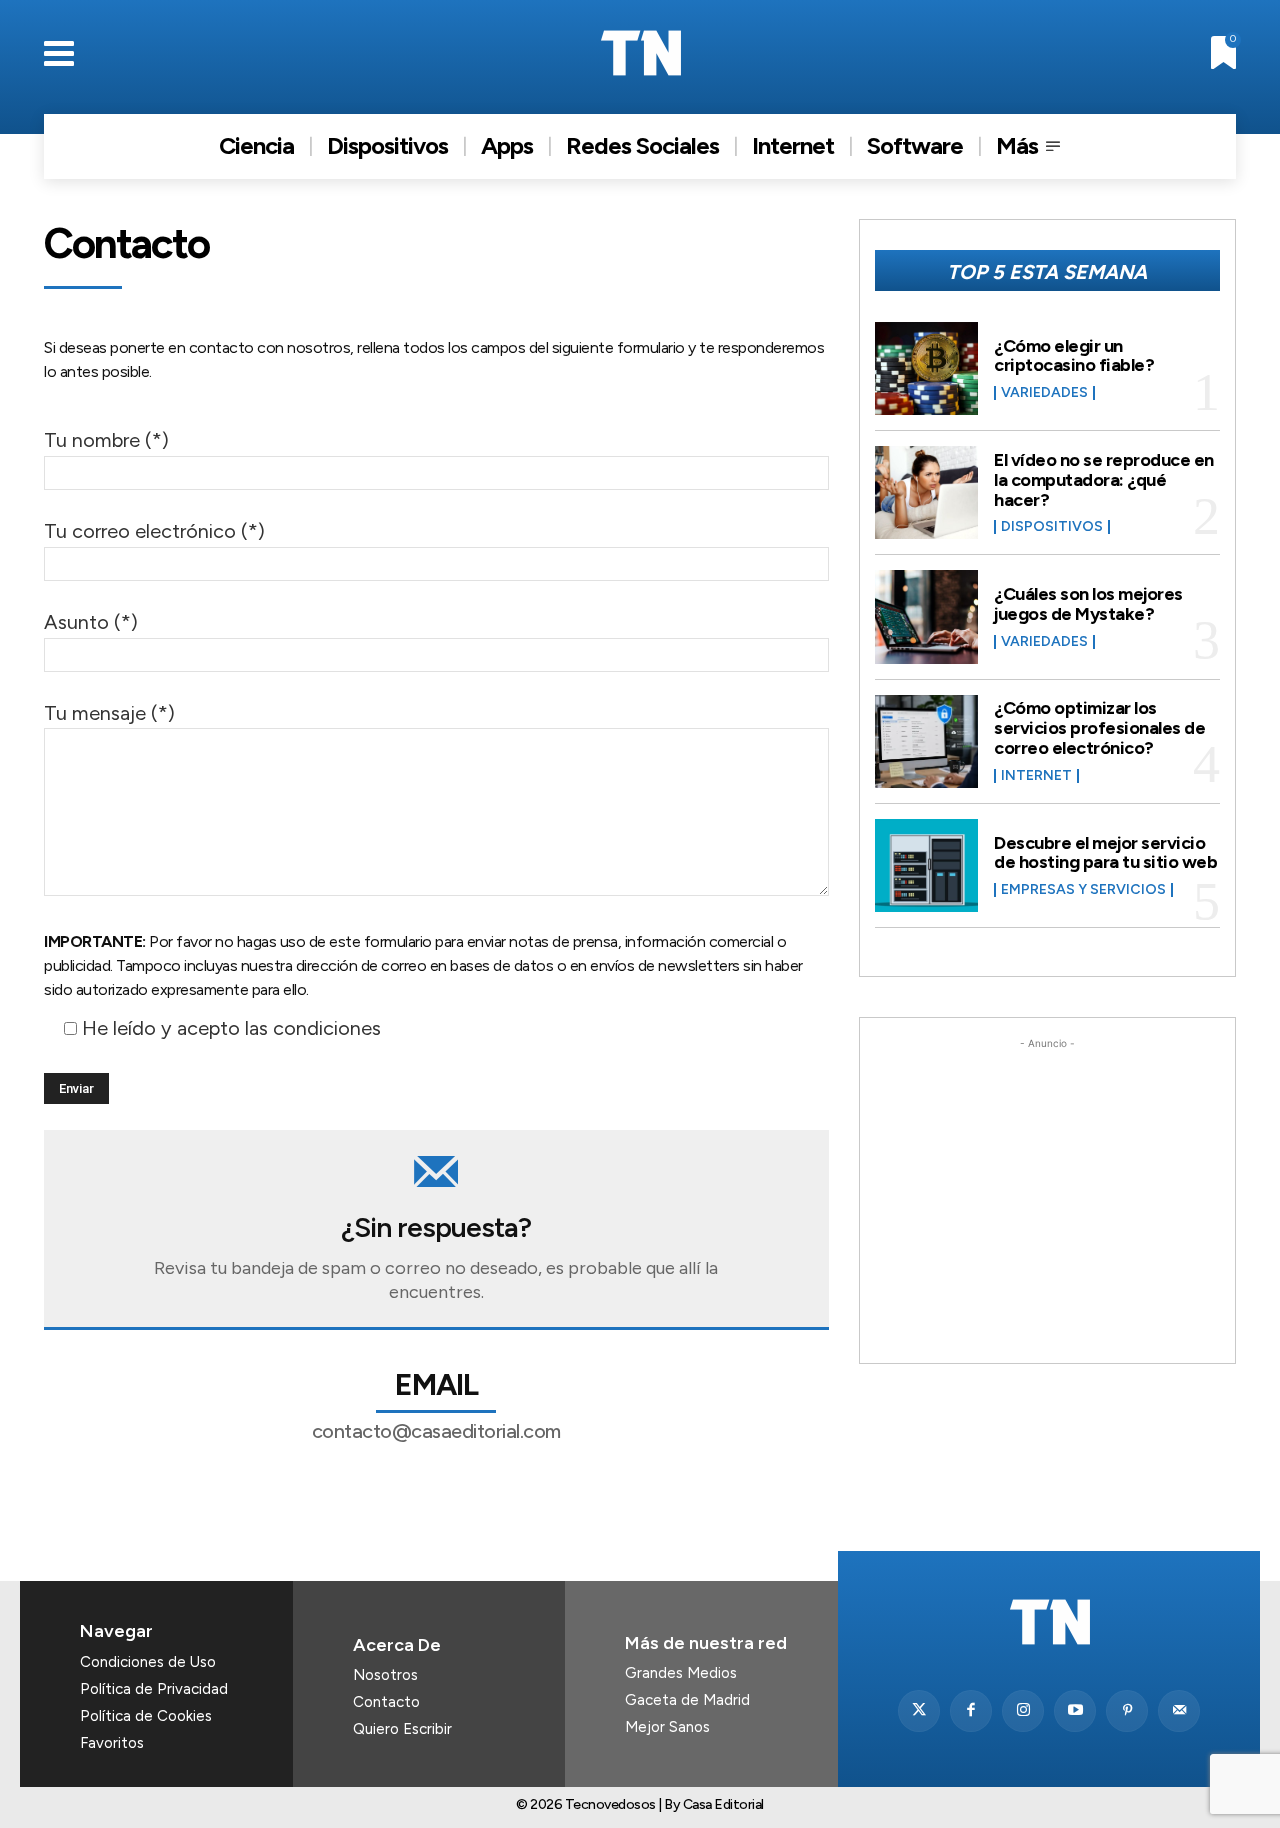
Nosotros (385, 1675)
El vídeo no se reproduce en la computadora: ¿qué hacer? (1104, 480)
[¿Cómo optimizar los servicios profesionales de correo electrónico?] (927, 741)
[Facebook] (971, 1711)
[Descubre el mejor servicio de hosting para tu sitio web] (927, 865)
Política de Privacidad (154, 1689)
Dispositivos (1052, 527)
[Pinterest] (1127, 1711)
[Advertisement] (1047, 1179)
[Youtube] (1075, 1711)
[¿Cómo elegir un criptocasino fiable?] (927, 368)
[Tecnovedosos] (640, 53)
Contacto (386, 1702)
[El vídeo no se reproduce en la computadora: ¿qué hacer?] (927, 492)
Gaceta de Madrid (687, 1700)
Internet (1036, 776)
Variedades (1044, 393)
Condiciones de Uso (148, 1662)
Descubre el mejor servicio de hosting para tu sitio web (1105, 853)
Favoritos (112, 1743)
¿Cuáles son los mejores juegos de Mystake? (1088, 604)
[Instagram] (1023, 1711)
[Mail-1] (1179, 1711)
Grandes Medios (681, 1673)
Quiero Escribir (402, 1729)
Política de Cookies (146, 1716)
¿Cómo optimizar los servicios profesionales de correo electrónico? (1099, 728)
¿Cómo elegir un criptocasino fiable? (1074, 356)
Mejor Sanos (667, 1727)
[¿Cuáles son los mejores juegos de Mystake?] (927, 616)
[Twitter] (919, 1711)
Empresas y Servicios (1083, 890)
